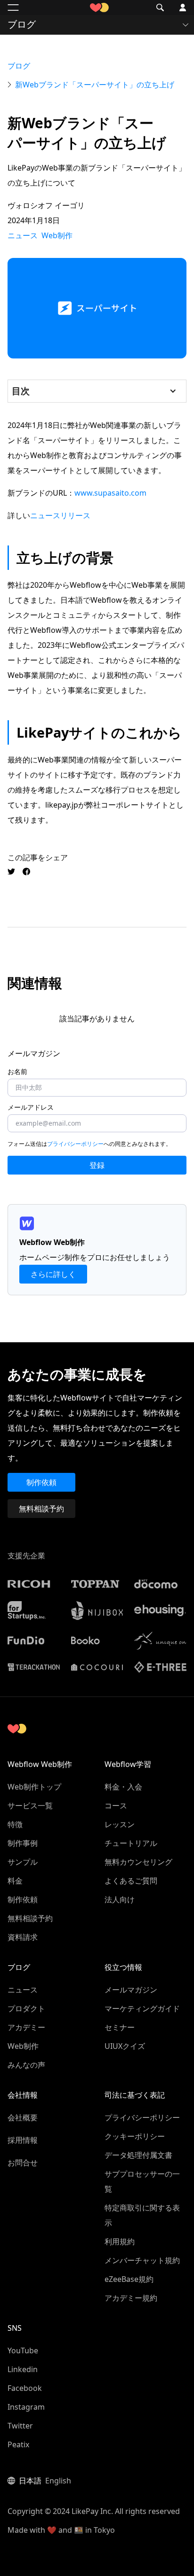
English (58, 2481)
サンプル (23, 1862)
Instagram (26, 2407)
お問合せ (23, 2163)
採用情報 (23, 2140)
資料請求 (23, 1937)
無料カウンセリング (138, 1862)
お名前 (17, 1072)
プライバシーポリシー (75, 1144)
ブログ (19, 66)
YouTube (23, 2350)
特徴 (15, 1824)
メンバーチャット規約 (142, 2260)
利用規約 (120, 2241)
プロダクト (26, 2008)
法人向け (120, 1899)
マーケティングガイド (142, 2008)
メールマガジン (131, 1990)
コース (116, 1806)
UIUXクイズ (125, 2046)
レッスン (120, 1824)
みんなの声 (26, 2065)
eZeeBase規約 (129, 2279)
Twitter (20, 2426)
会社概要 (23, 2117)
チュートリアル (131, 1843)
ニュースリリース (60, 515)
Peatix (18, 2444)
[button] (13, 8)
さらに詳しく (53, 1274)
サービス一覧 (30, 1806)
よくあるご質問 (131, 1881)
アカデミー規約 (131, 2298)
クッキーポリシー (135, 2136)
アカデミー (26, 2027)
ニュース (23, 1990)
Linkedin (23, 2369)
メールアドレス (31, 1107)
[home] (97, 8)
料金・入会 (123, 1787)
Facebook (25, 2388)
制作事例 (23, 1843)
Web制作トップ (34, 1787)
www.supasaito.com (110, 493)
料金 (15, 1881)
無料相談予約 (41, 1509)
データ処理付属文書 (138, 2155)
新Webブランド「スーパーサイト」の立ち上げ (95, 85)
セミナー (120, 2027)
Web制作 (23, 2046)
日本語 (30, 2481)
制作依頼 (41, 1482)
